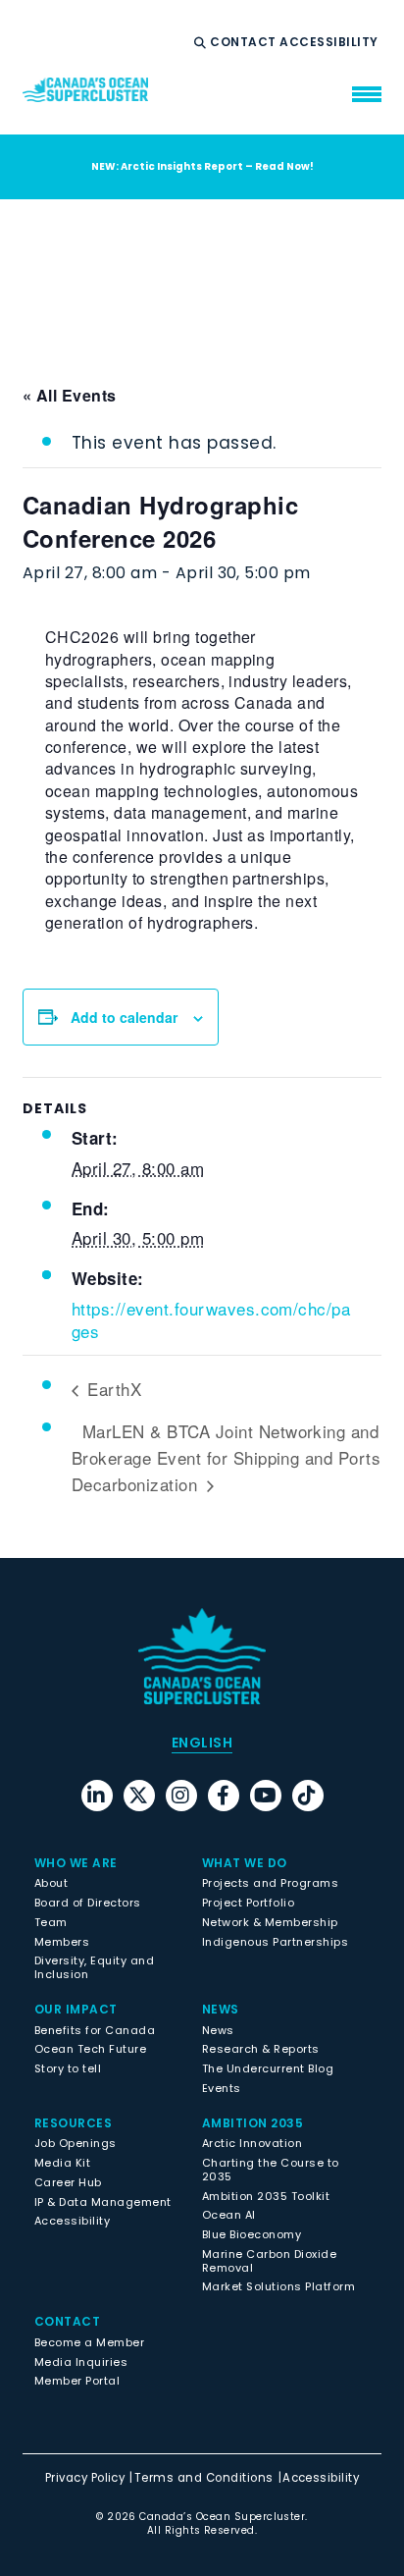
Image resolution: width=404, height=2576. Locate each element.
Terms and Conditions (204, 2478)
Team (51, 1922)
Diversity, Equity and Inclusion (94, 1967)
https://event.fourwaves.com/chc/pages (211, 1320)
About (51, 1883)
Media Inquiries (81, 2362)
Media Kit (62, 2163)
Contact (245, 42)
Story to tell (68, 2068)
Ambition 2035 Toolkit (266, 2196)
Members (62, 1942)
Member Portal (77, 2381)
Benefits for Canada (95, 2030)
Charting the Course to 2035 (271, 2170)
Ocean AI (229, 2215)
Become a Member (89, 2342)
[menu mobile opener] (367, 94)
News (218, 2030)
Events (222, 2088)
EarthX (112, 1389)
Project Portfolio (248, 1903)
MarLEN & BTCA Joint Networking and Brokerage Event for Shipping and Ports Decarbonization (226, 1457)
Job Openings (76, 2143)
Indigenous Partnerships (275, 1942)
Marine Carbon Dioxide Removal (269, 2261)
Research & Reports (261, 2049)
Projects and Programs (270, 1883)
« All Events (70, 395)
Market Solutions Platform (278, 2286)
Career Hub (68, 2182)
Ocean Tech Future (90, 2049)
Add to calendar (124, 1017)
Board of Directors (88, 1903)
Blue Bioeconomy (252, 2234)
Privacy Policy (85, 2478)
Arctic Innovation (252, 2143)
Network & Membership (270, 1922)
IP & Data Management (103, 2202)
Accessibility (330, 42)
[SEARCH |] (202, 43)
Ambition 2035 (252, 2123)
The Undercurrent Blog (268, 2068)
